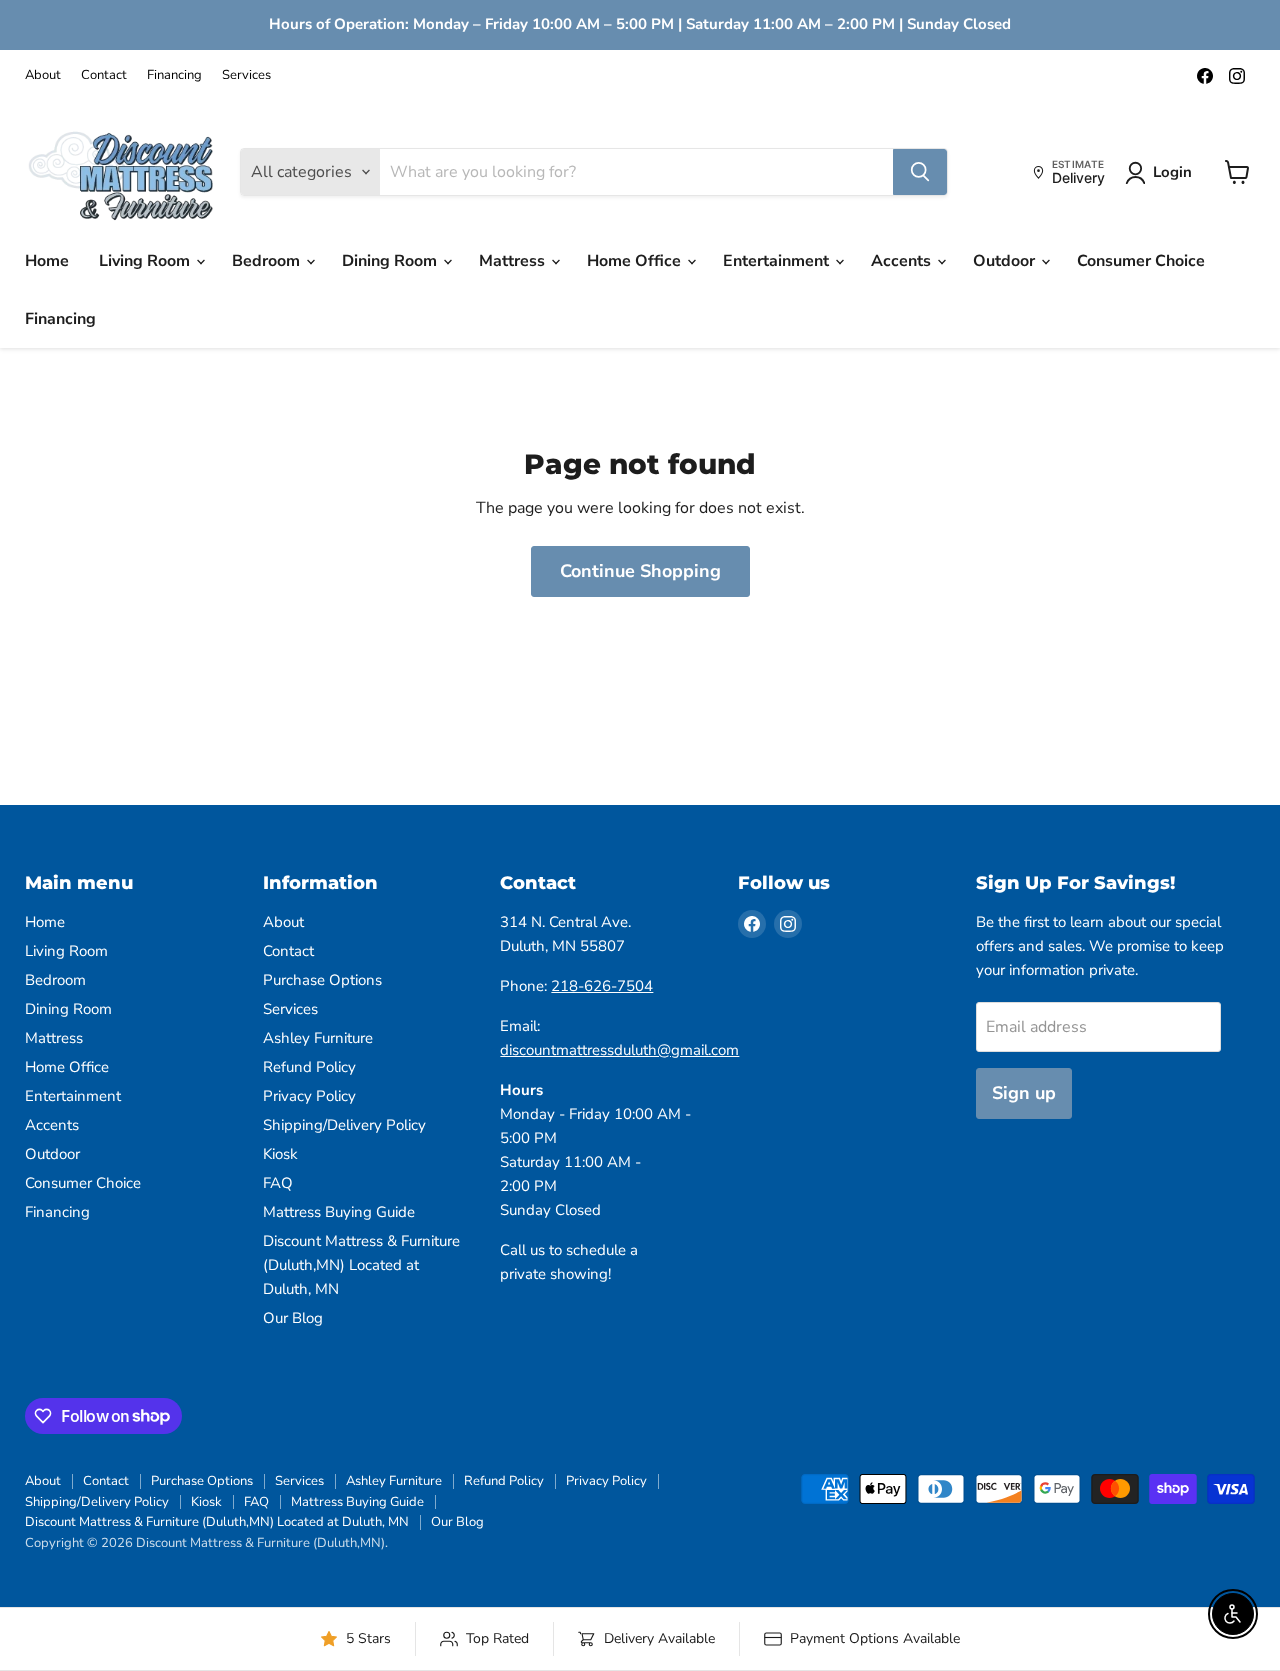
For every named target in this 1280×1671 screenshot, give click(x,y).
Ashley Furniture (318, 1038)
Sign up (1024, 1093)
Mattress (514, 261)
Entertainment (778, 261)
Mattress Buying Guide (339, 1212)
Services (246, 75)
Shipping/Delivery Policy (344, 1125)
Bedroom (268, 261)
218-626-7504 (602, 986)
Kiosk (280, 1154)
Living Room (146, 261)
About (43, 75)
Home (47, 261)
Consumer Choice (1141, 261)
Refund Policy (309, 1067)
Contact (104, 75)
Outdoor (1006, 261)
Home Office (636, 261)
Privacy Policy (309, 1096)
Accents (903, 261)
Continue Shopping (640, 571)
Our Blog (293, 1318)
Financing (174, 75)
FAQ (278, 1183)
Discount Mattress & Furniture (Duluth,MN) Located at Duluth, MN (361, 1265)
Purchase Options (322, 980)
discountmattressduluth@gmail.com (619, 1050)
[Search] (920, 172)
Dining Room (391, 261)
